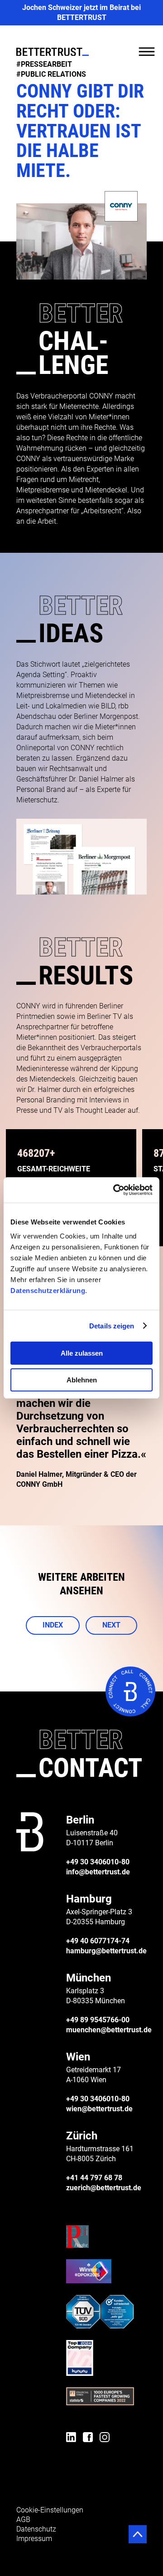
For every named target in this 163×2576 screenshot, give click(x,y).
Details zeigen (112, 1326)
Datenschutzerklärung (48, 1290)
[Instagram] (105, 2438)
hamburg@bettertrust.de (106, 1951)
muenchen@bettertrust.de (109, 2030)
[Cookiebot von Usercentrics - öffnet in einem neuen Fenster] (115, 1190)
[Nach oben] (138, 2534)
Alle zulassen (82, 1353)
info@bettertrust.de (98, 1872)
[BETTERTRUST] (53, 52)
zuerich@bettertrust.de (104, 2188)
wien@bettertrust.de (99, 2109)
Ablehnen (82, 1380)
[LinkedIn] (71, 2438)
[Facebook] (88, 2438)
